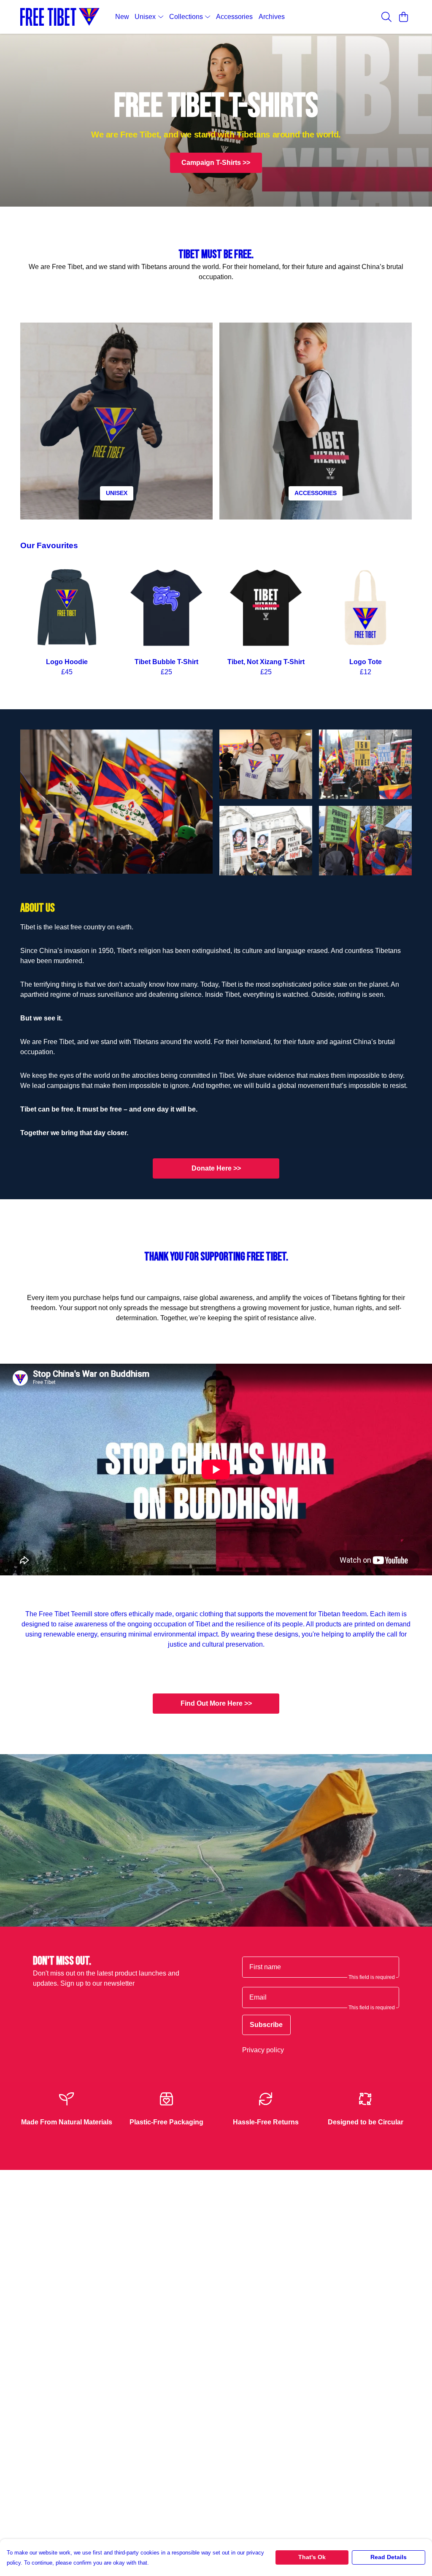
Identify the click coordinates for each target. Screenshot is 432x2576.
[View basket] (403, 17)
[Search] (386, 17)
